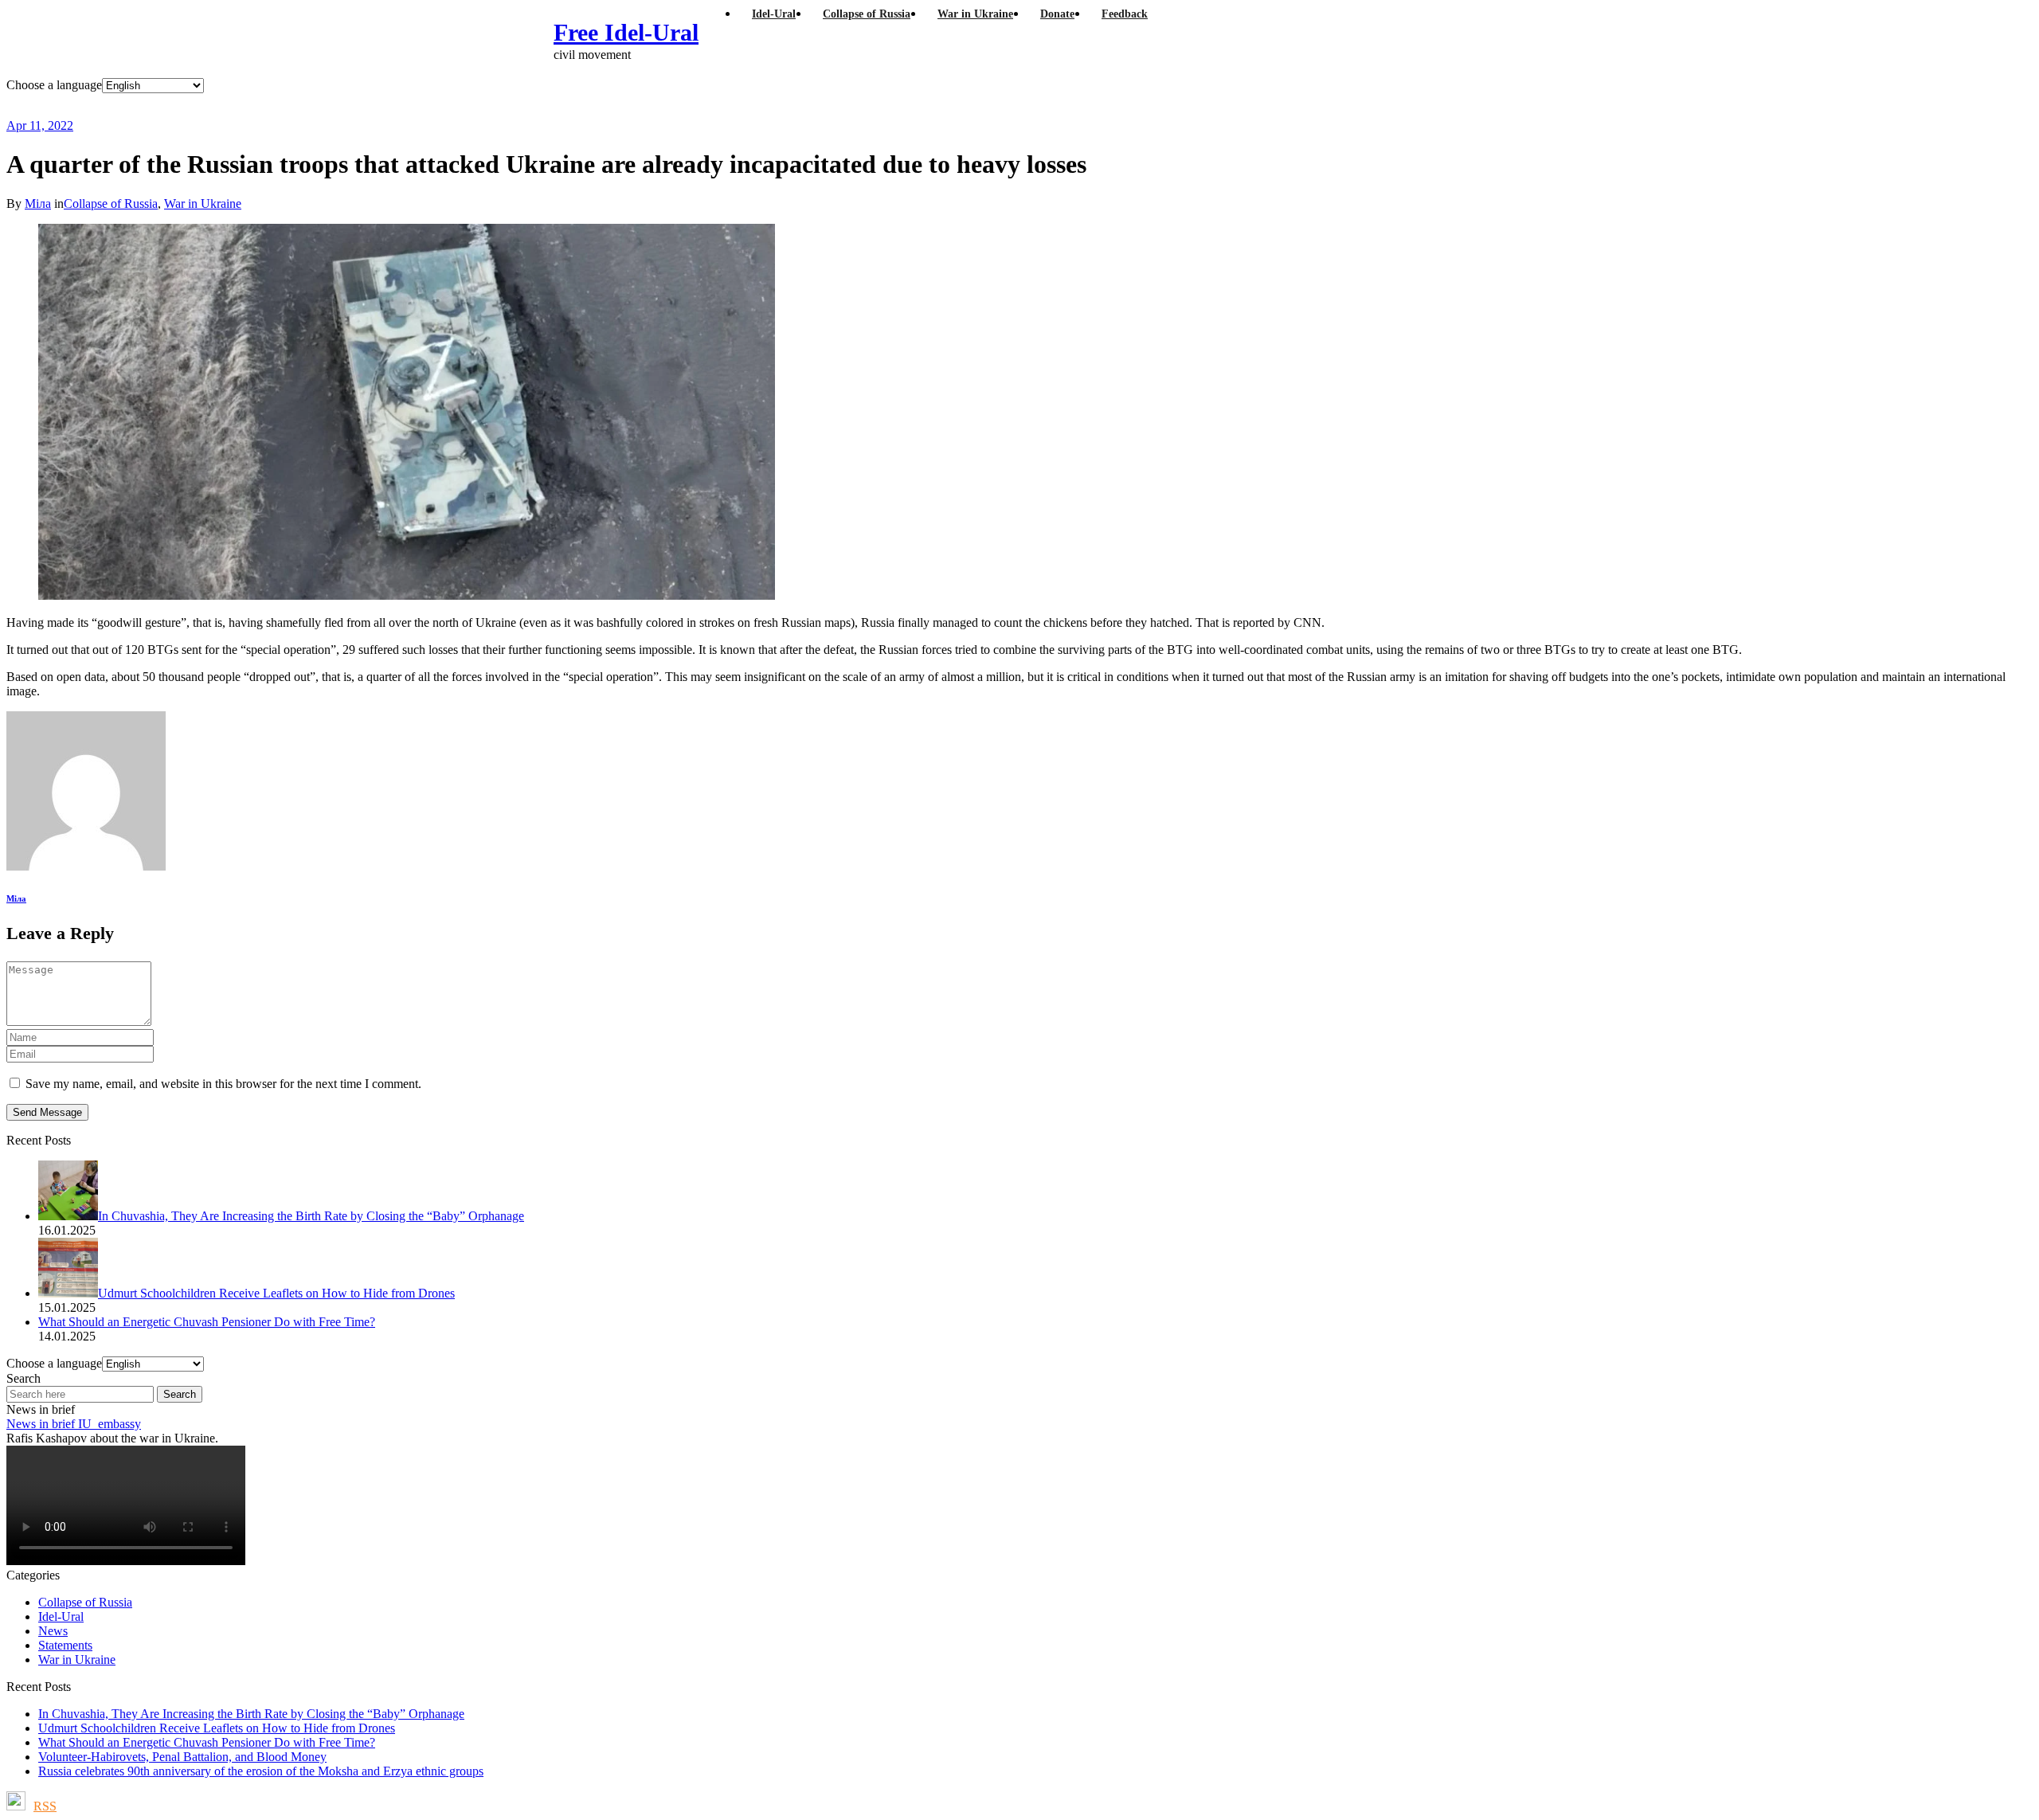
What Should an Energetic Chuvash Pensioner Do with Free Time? (207, 1742)
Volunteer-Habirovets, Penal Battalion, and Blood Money (182, 1757)
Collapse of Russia (111, 204)
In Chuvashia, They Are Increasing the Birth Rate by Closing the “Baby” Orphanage (251, 1714)
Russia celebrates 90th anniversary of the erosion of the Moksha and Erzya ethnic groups (261, 1771)
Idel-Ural (61, 1616)
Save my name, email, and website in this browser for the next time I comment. (223, 1084)
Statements (65, 1645)
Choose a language (54, 85)
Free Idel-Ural (626, 32)
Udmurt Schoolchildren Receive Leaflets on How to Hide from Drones (217, 1728)
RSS (45, 1806)
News (53, 1631)
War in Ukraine (203, 204)
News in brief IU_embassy (74, 1424)
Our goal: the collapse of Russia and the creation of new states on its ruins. (338, 106)
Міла (38, 204)
